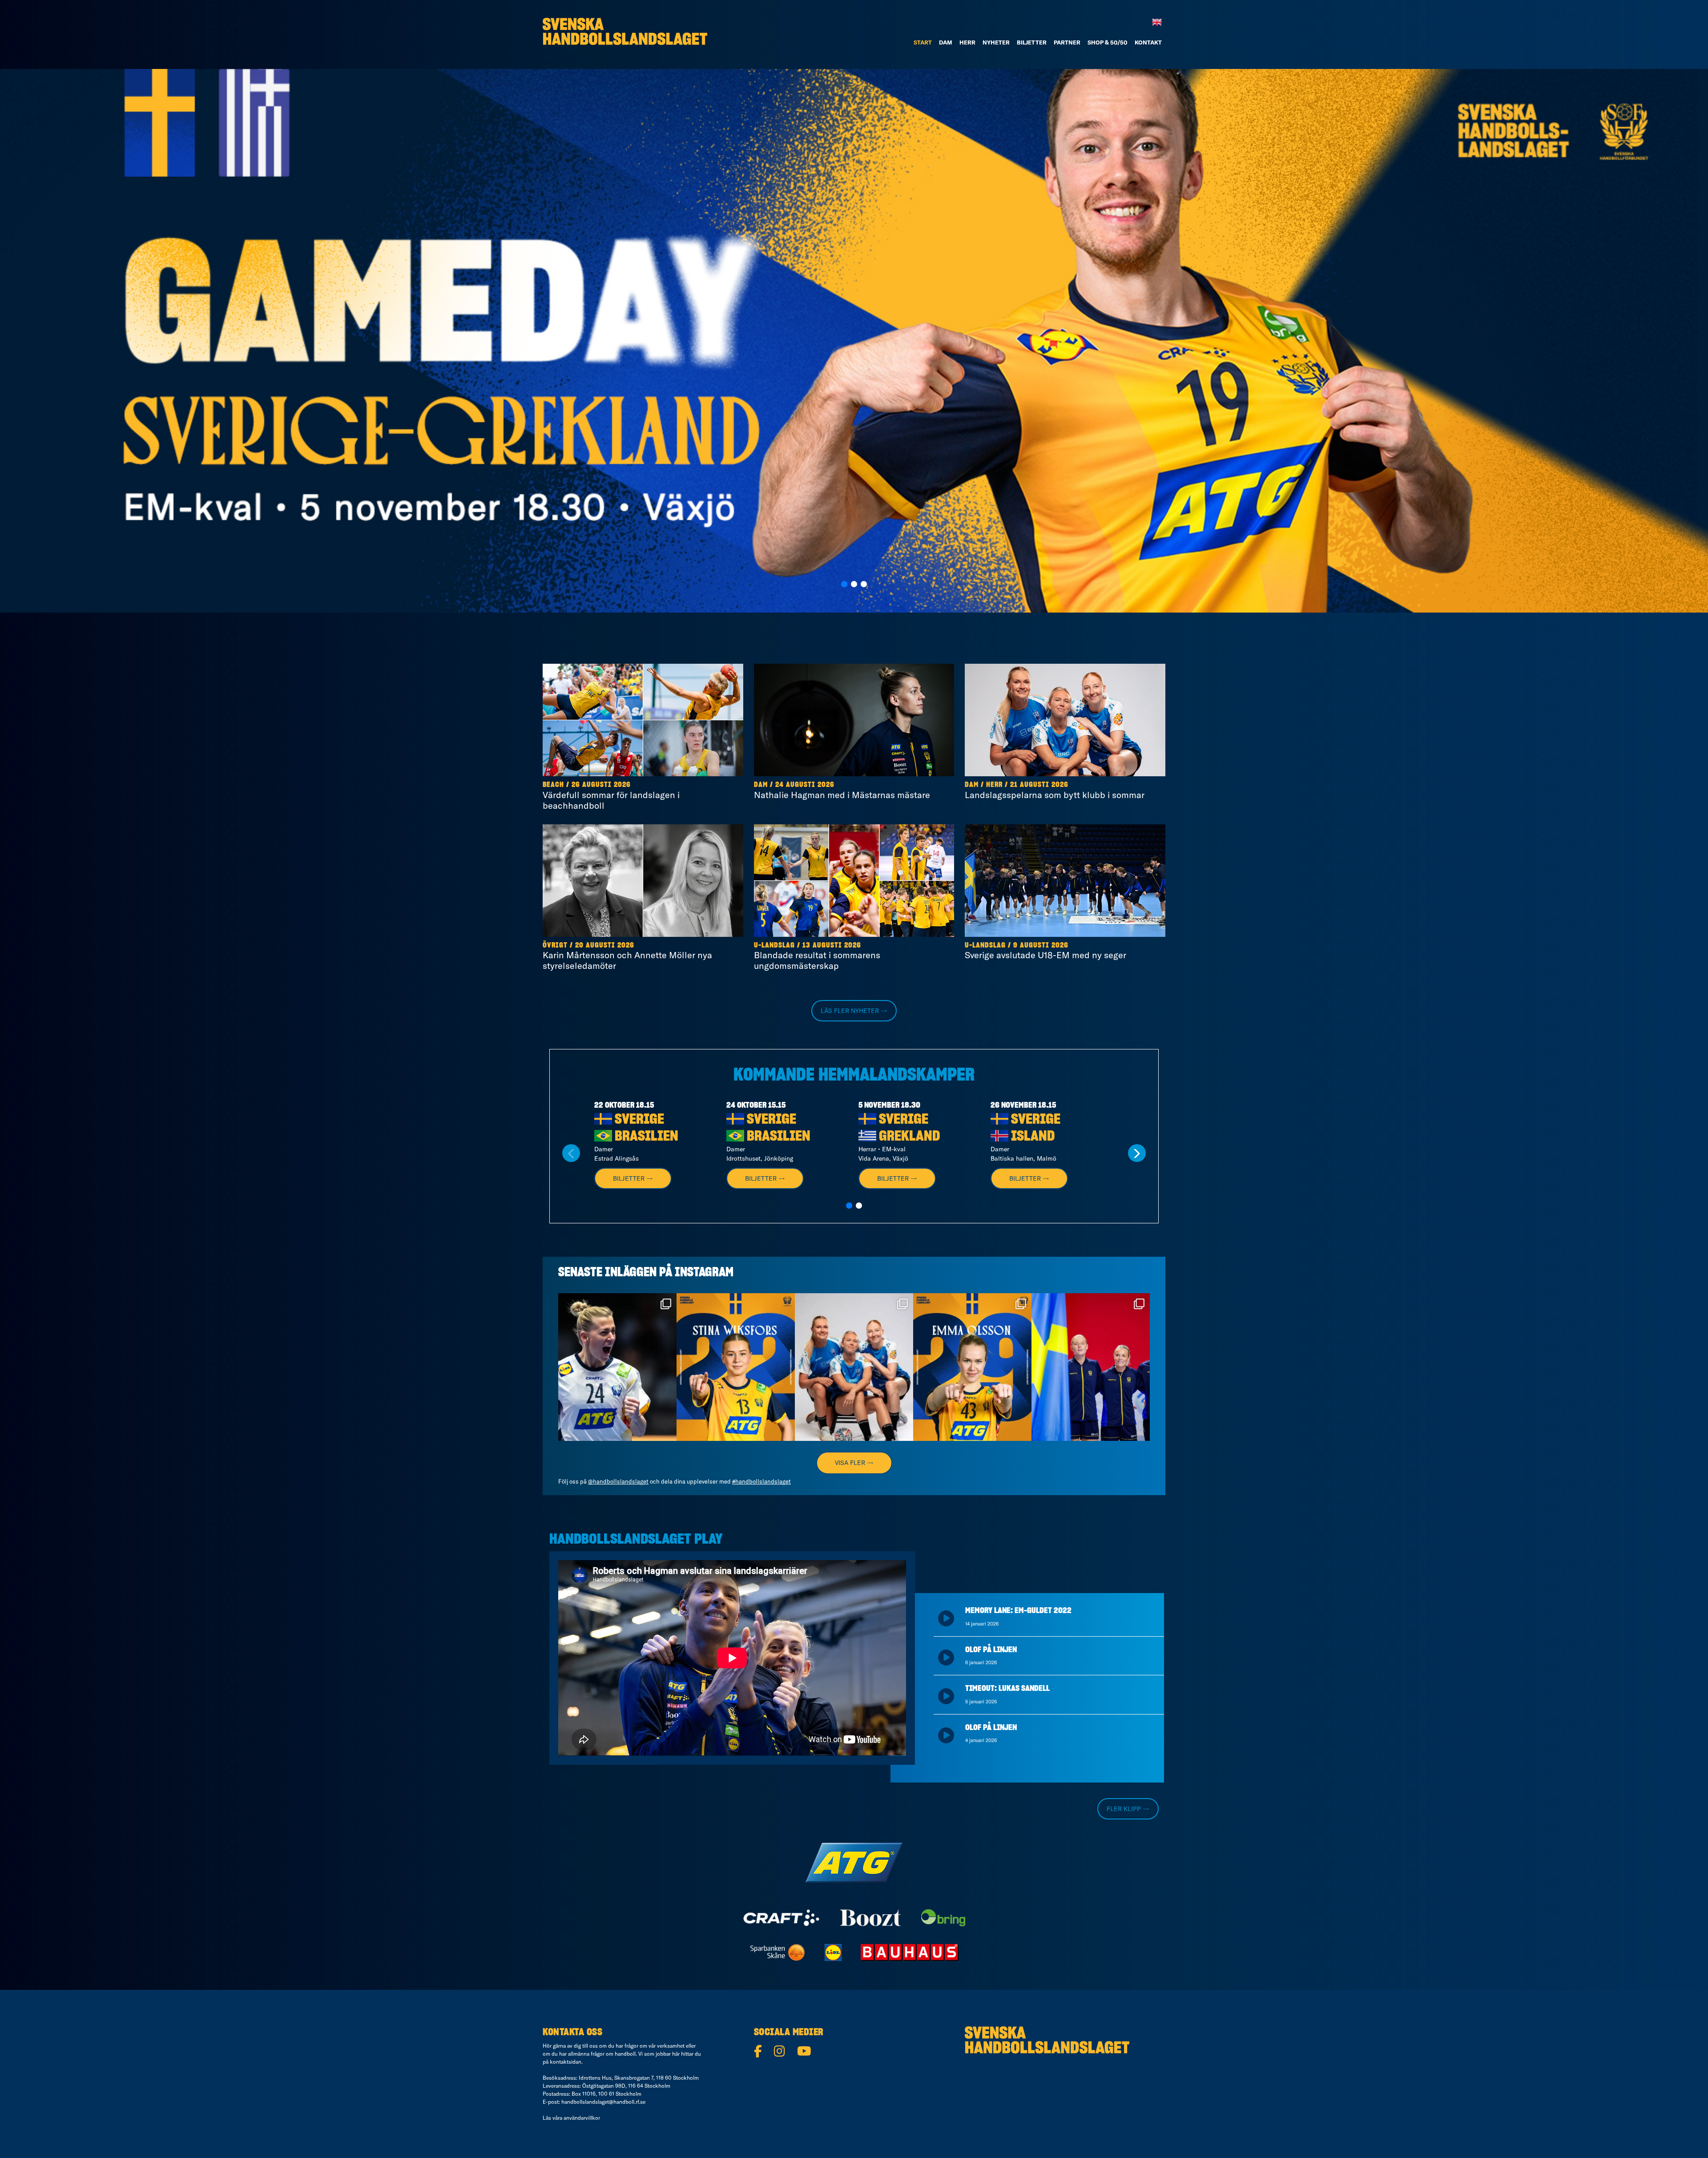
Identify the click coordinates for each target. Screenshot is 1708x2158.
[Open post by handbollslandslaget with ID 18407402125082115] (972, 1367)
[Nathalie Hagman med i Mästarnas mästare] (854, 720)
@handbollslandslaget (618, 1481)
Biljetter (1032, 42)
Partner (1067, 42)
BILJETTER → (633, 1178)
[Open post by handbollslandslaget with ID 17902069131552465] (736, 1367)
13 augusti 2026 (832, 945)
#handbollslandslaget (761, 1481)
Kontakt (1148, 42)
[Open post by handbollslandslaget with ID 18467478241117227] (617, 1367)
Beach (553, 785)
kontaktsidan (566, 2062)
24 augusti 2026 (805, 785)
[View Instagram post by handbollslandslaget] (668, 1430)
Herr (967, 42)
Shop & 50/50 (1108, 42)
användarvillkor (582, 2118)
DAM (946, 42)
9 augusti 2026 (1041, 945)
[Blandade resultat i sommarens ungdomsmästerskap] (854, 881)
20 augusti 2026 (605, 945)
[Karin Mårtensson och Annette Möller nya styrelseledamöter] (643, 881)
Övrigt (555, 945)
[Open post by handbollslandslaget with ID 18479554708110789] (1091, 1367)
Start (923, 42)
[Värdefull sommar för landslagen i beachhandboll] (643, 720)
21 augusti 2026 (1039, 785)
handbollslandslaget (616, 1302)
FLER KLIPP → (1128, 1809)
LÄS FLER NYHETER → (854, 1011)
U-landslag (774, 945)
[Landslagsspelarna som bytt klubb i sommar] (1065, 720)
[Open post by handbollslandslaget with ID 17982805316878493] (854, 1367)
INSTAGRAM (704, 1273)
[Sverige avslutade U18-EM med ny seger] (1065, 881)
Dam (761, 785)
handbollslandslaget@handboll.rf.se (603, 2102)
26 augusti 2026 (601, 785)
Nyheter (996, 42)
